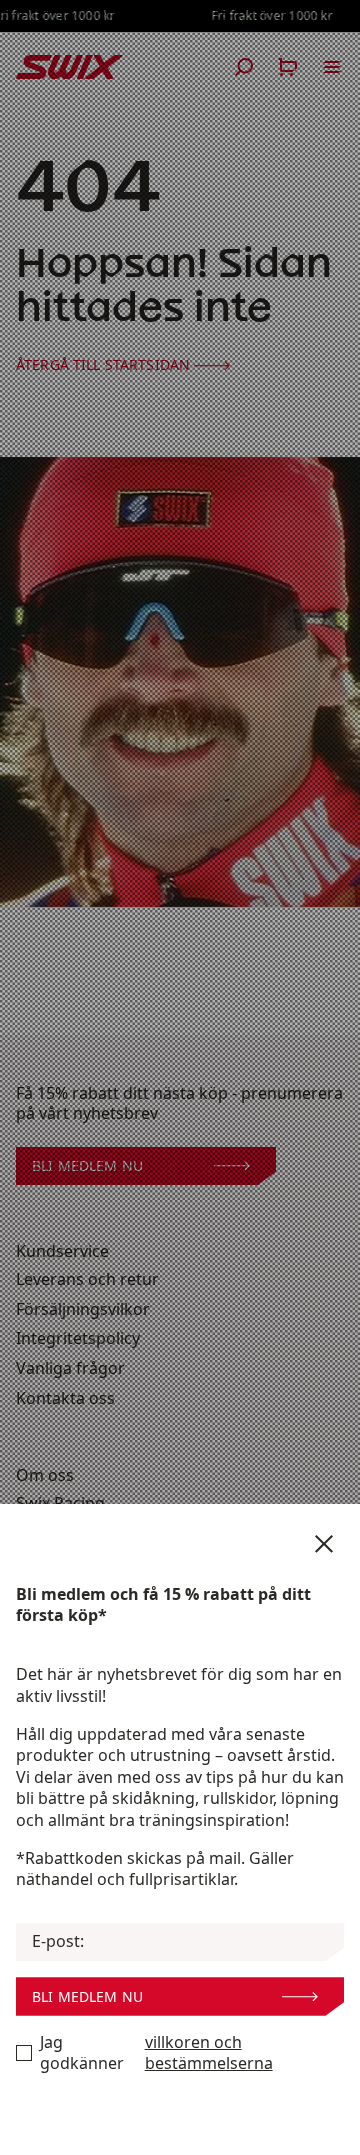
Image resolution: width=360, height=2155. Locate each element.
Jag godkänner (156, 2053)
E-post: (58, 1941)
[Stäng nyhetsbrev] (324, 1544)
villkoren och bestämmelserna (209, 2053)
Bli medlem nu (87, 1996)
